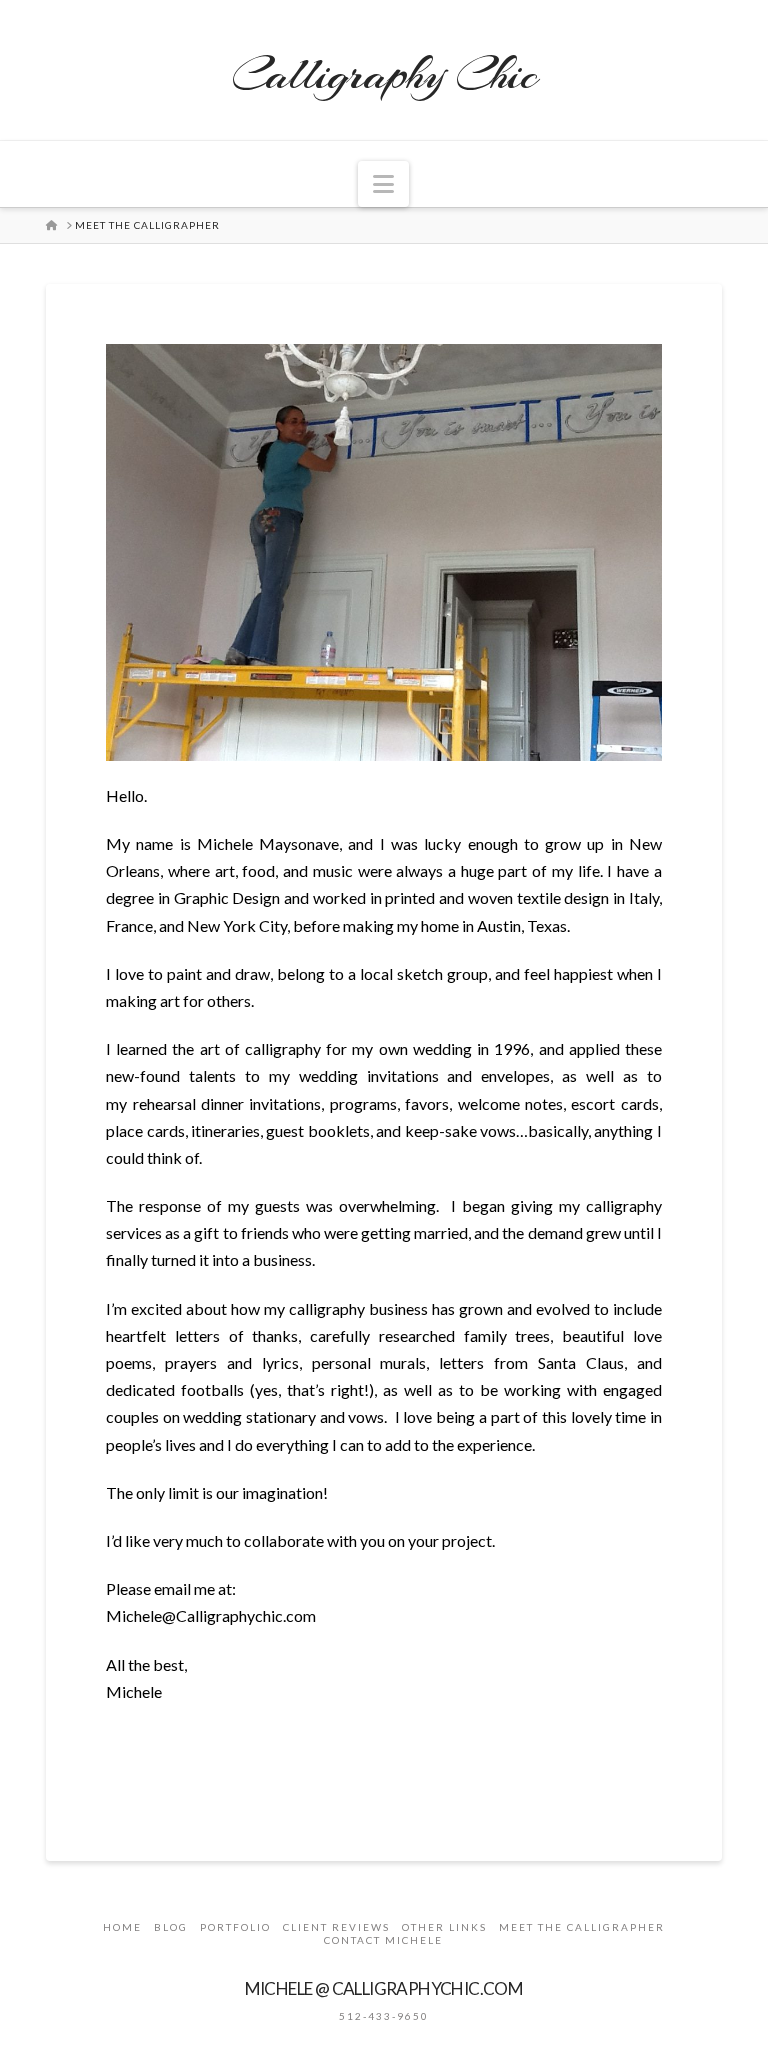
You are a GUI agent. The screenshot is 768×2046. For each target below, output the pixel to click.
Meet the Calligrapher (582, 1927)
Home (122, 1927)
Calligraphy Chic (384, 75)
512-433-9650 (384, 2016)
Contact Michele (383, 1940)
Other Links (444, 1927)
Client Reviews (336, 1927)
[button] (383, 184)
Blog (171, 1927)
